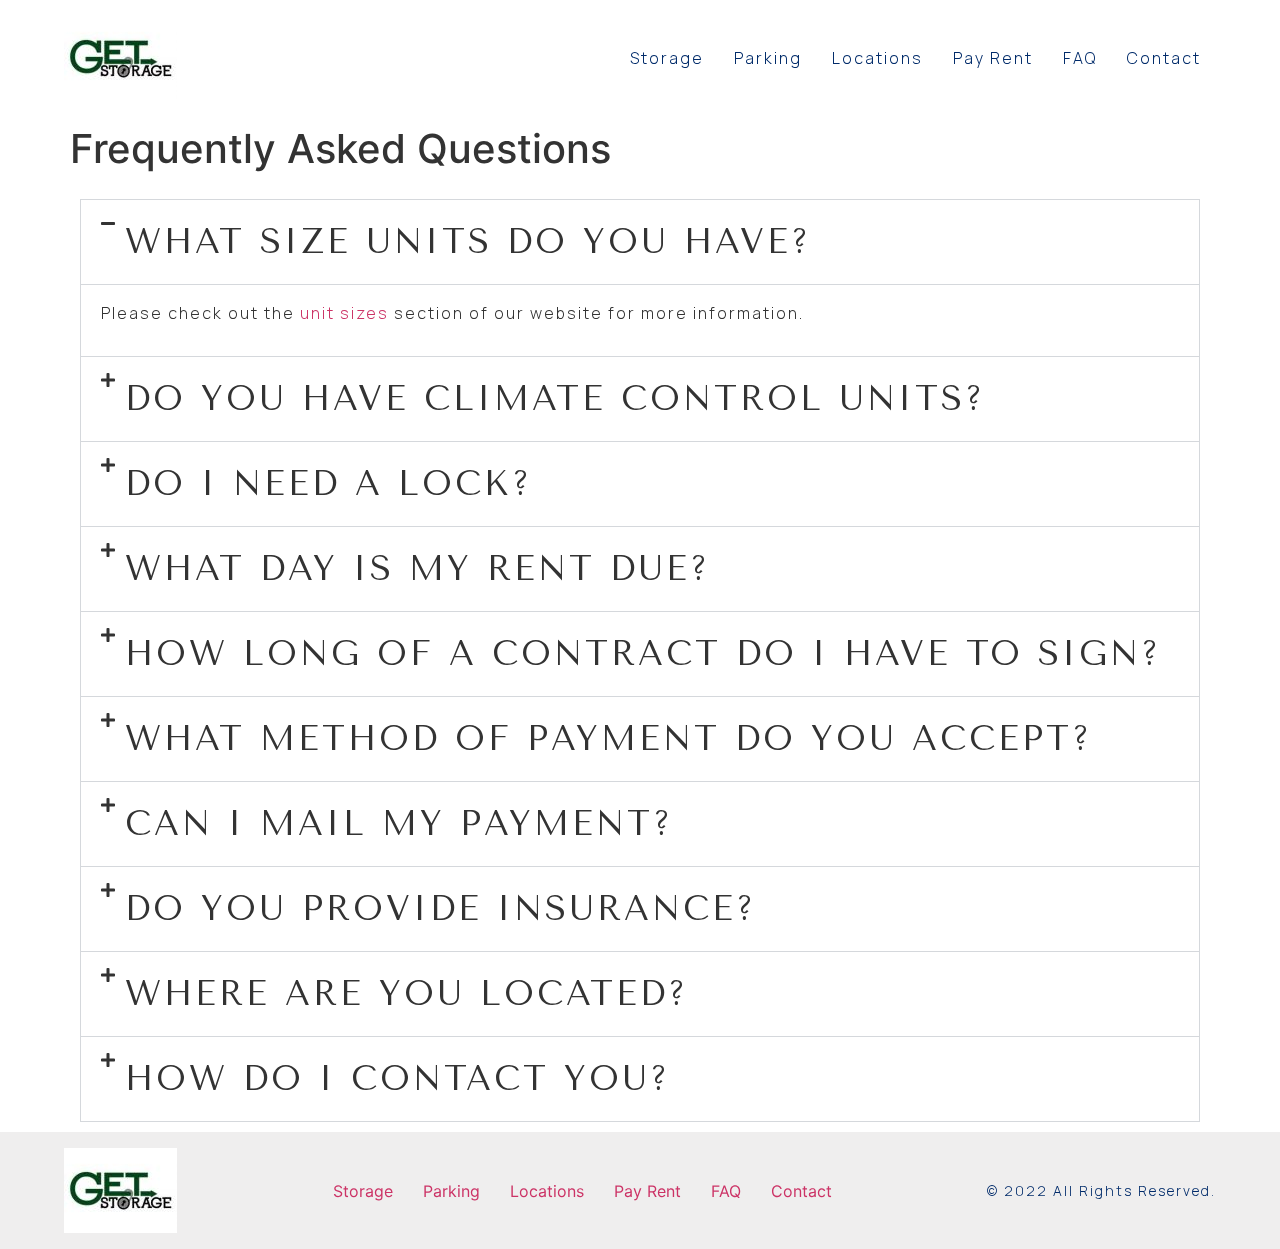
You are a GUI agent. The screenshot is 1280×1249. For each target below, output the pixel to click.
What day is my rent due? (417, 569)
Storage (667, 58)
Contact (1164, 58)
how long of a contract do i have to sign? (643, 654)
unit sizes (344, 313)
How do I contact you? (397, 1079)
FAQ (1080, 58)
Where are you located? (406, 994)
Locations (877, 58)
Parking (768, 58)
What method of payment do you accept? (608, 739)
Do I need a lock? (328, 484)
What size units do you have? (468, 242)
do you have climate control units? (555, 399)
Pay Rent (993, 58)
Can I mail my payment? (399, 824)
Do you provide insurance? (440, 909)
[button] (640, 242)
